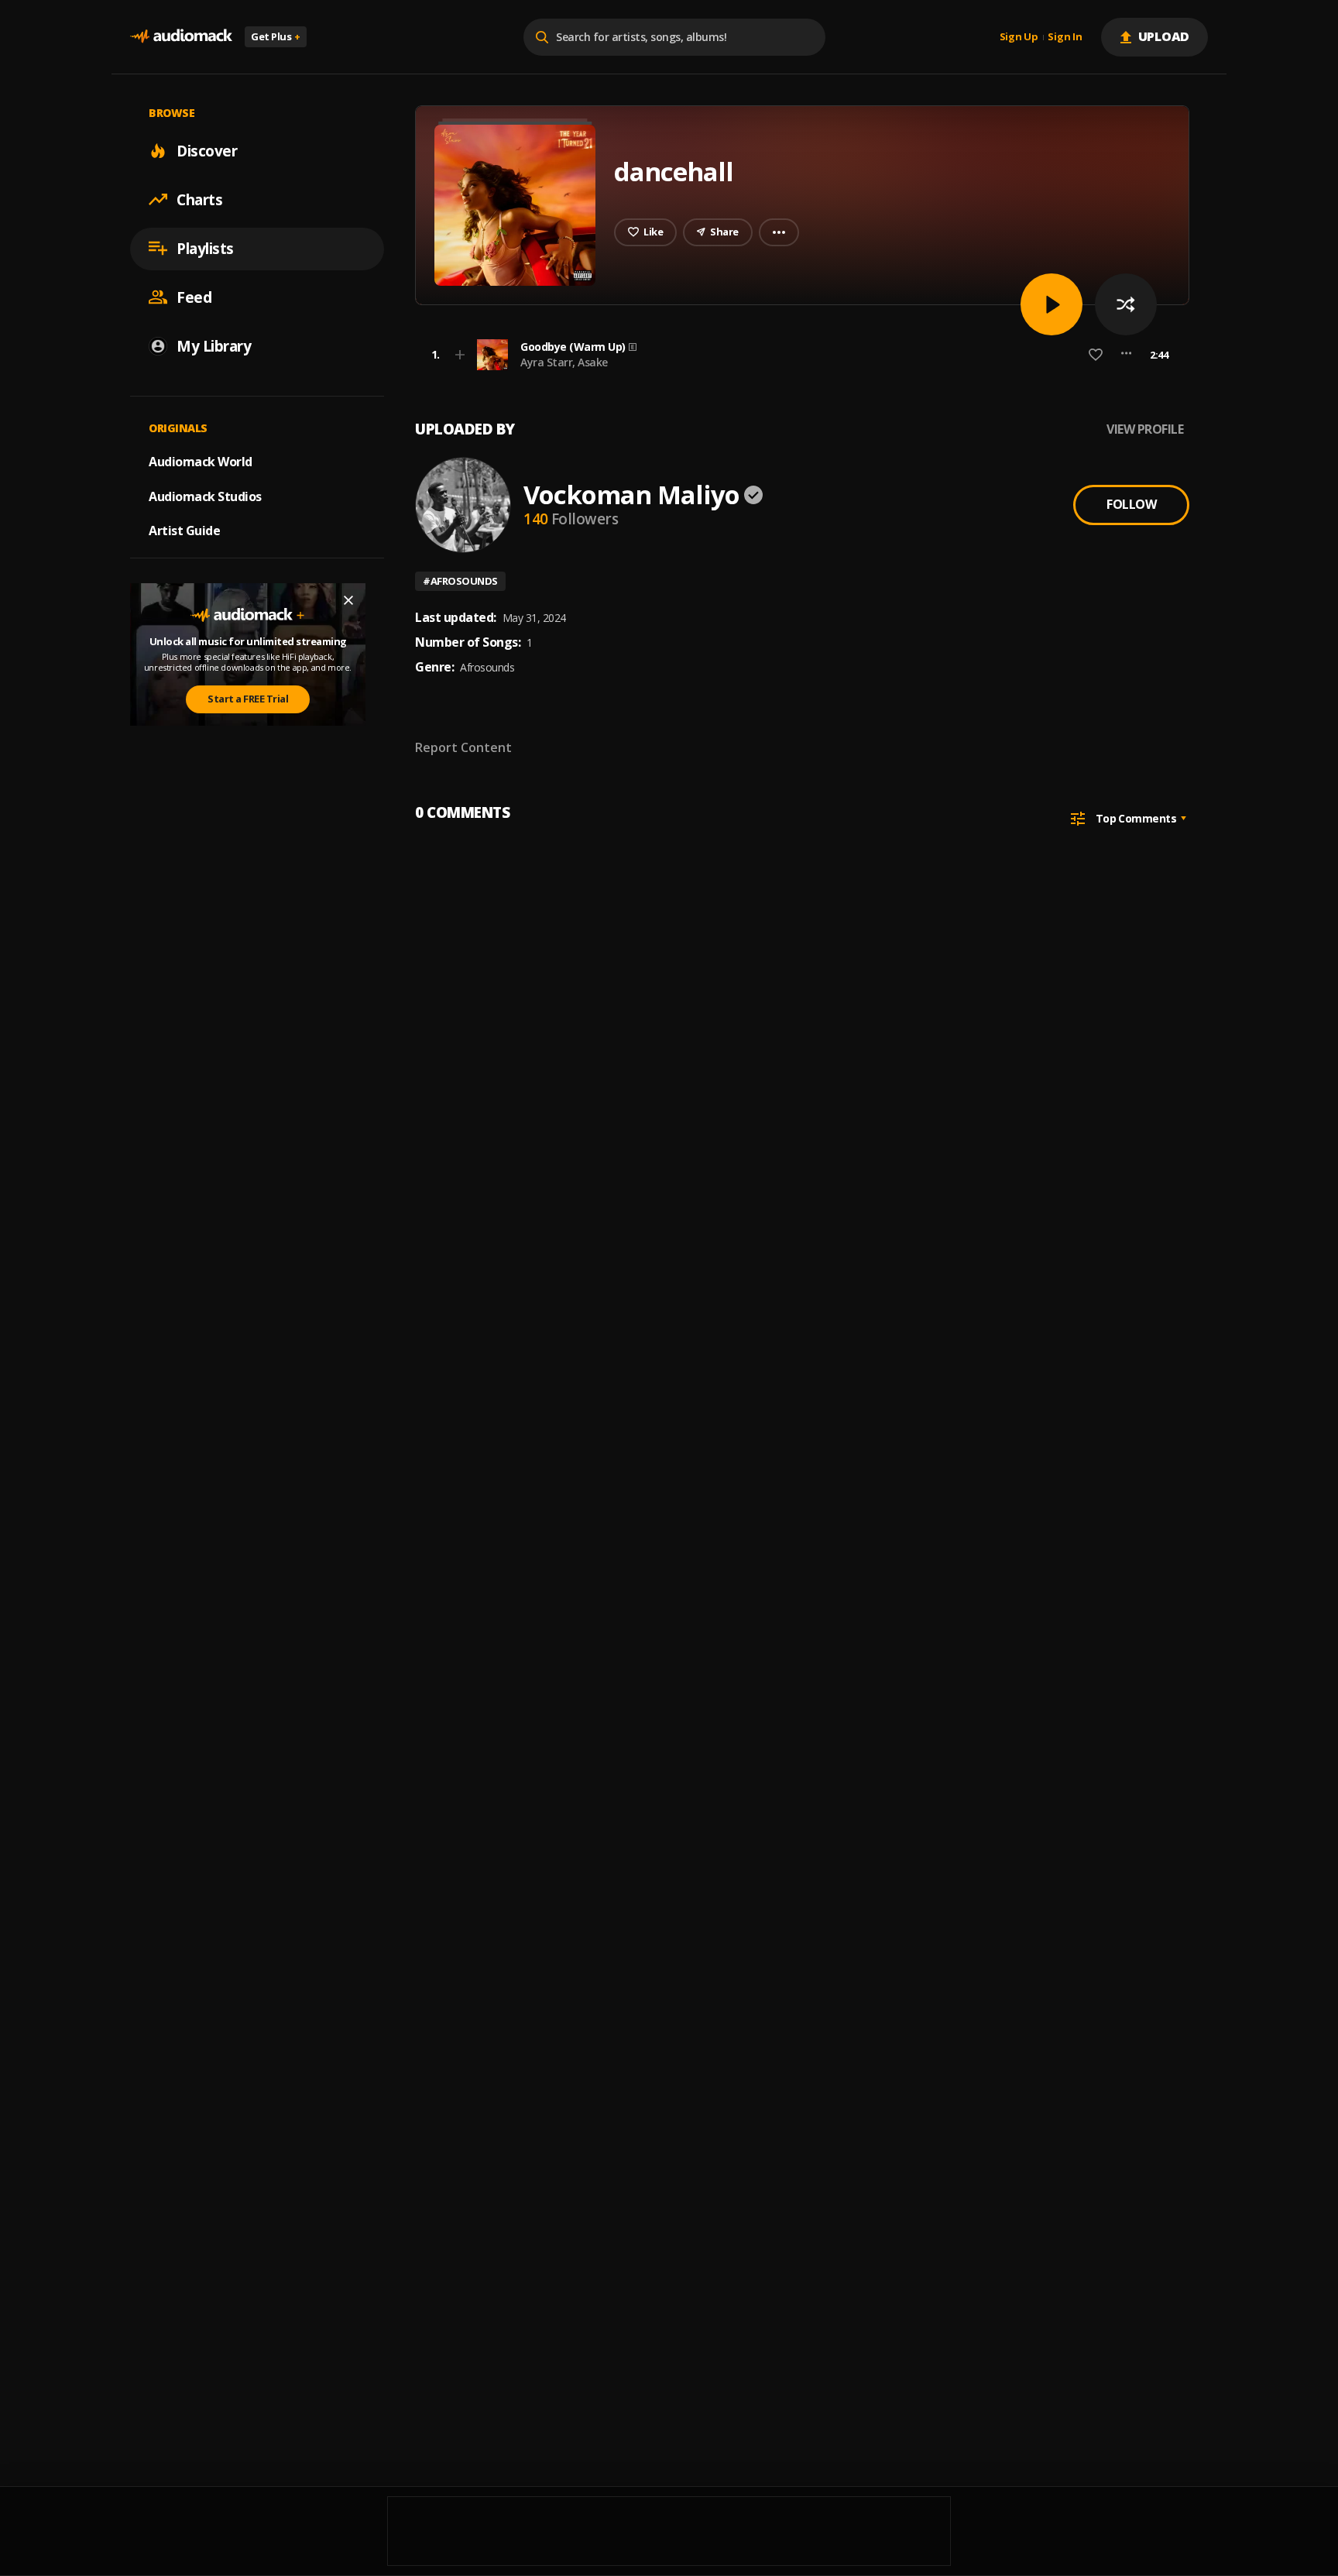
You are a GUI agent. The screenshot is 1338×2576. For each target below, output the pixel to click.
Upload (1164, 36)
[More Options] (1126, 355)
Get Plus (276, 36)
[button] (798, 355)
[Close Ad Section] (348, 600)
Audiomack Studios (205, 496)
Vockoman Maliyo (631, 495)
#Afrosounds (460, 581)
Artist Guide (184, 531)
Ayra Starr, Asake (564, 362)
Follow (1131, 504)
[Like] (1096, 355)
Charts (199, 199)
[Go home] (181, 37)
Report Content (463, 747)
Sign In (1065, 37)
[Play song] (1052, 304)
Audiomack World (201, 461)
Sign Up (1019, 37)
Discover (207, 150)
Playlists (205, 248)
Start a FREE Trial (248, 699)
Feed (194, 297)
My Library (214, 345)
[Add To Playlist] (460, 355)
